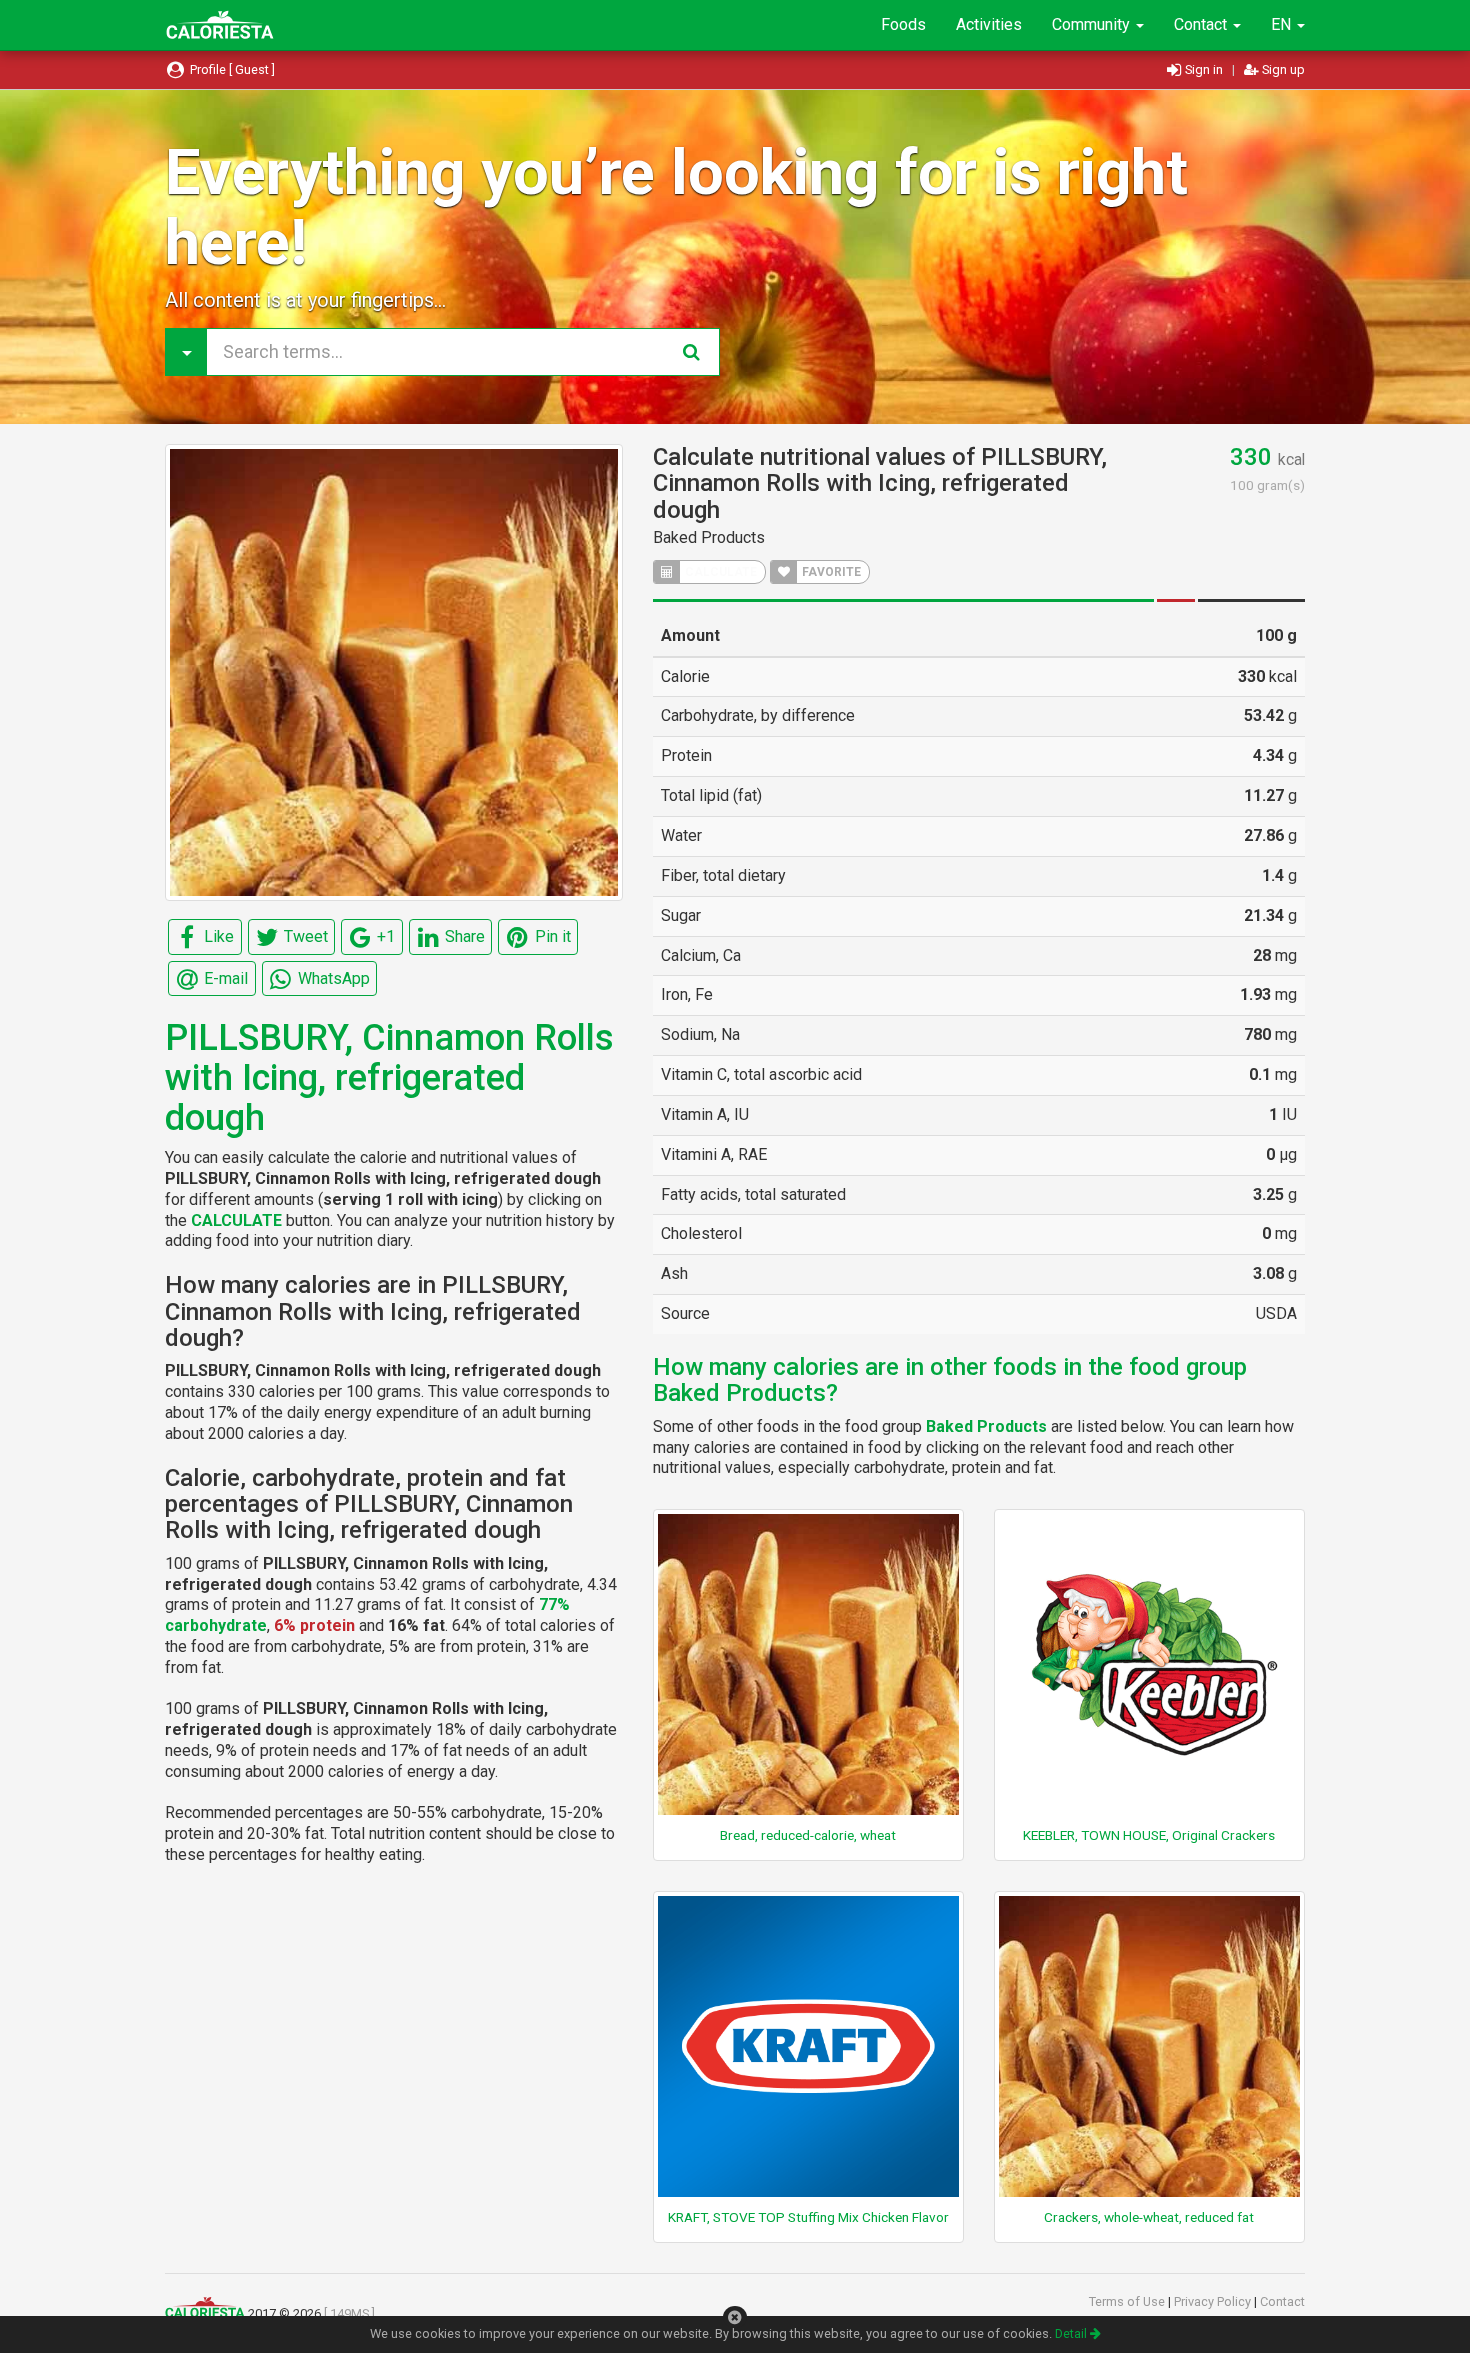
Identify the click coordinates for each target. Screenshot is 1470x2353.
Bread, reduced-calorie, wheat (808, 1835)
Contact (1202, 24)
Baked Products (709, 537)
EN (1283, 24)
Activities (989, 24)
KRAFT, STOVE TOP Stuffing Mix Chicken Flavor (808, 2217)
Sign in (1204, 69)
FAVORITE (830, 572)
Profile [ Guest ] (231, 69)
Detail (1072, 2333)
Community (1093, 24)
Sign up (1282, 69)
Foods (903, 24)
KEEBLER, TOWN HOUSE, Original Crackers (1149, 1835)
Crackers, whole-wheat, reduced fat (1149, 2217)
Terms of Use (1128, 2301)
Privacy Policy (1214, 2301)
